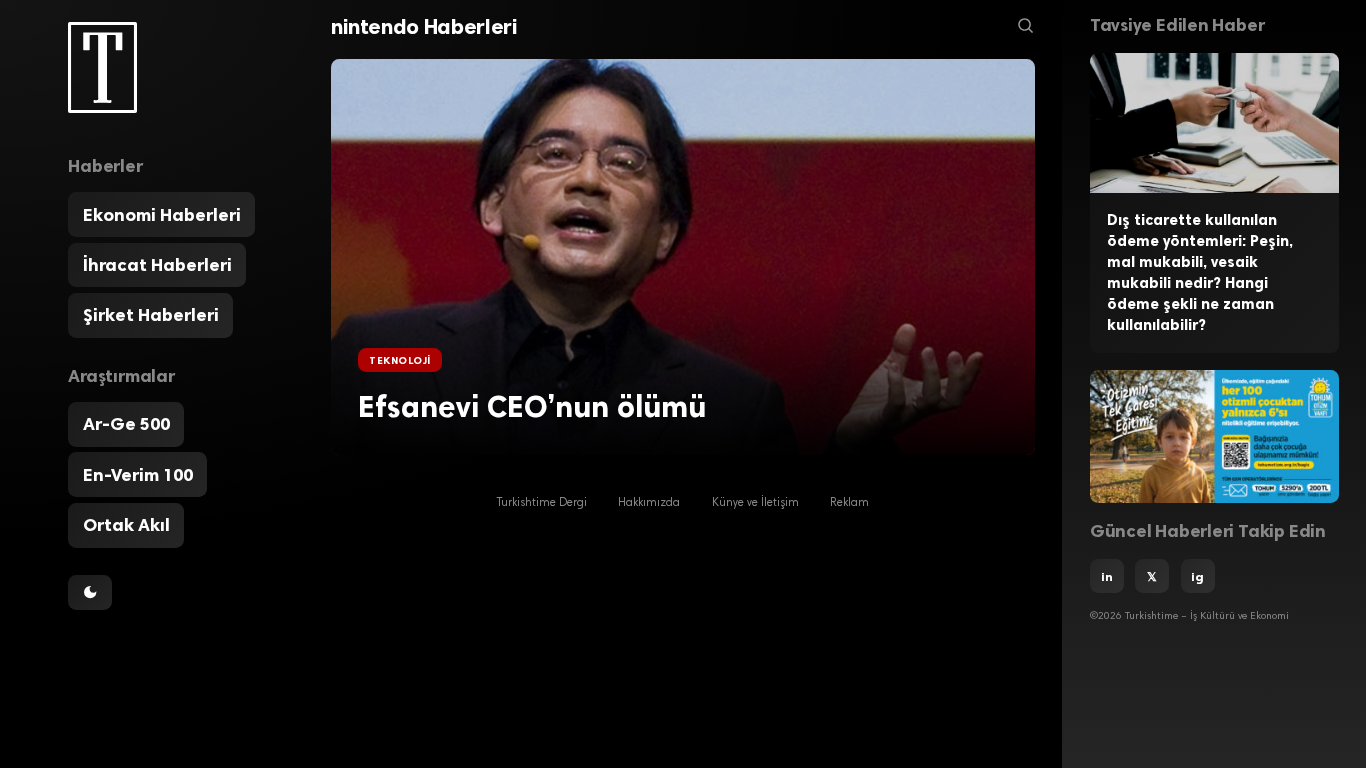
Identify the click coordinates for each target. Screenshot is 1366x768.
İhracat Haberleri (157, 265)
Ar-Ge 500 (126, 424)
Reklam (849, 503)
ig (1197, 576)
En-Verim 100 (138, 475)
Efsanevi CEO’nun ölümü (532, 407)
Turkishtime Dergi (542, 503)
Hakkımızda (649, 503)
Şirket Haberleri (151, 315)
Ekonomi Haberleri (162, 215)
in (1107, 576)
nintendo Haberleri (424, 26)
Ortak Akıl (126, 525)
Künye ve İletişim (755, 503)
